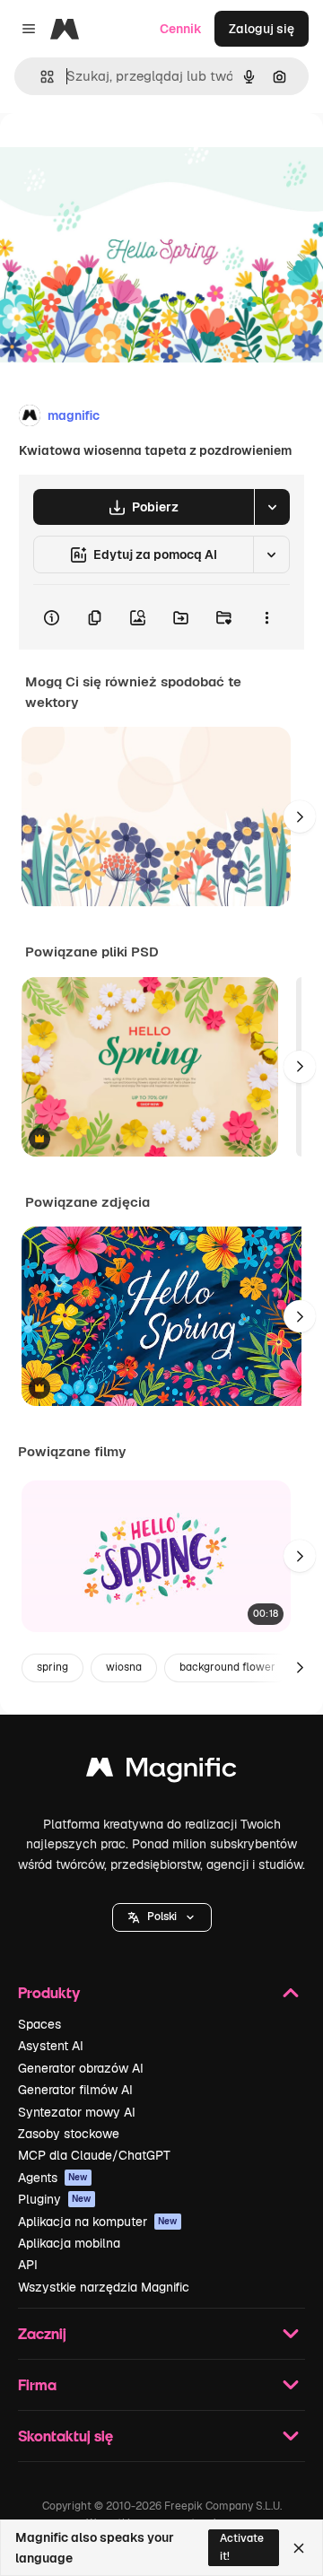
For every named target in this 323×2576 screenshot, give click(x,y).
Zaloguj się (262, 29)
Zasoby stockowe (69, 2134)
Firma (37, 2384)
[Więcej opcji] (266, 617)
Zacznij (42, 2333)
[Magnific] (161, 1772)
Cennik (181, 29)
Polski (162, 1917)
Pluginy (55, 2199)
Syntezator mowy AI (77, 2112)
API (28, 2265)
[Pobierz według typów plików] (272, 507)
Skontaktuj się (65, 2436)
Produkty (49, 1992)
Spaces (39, 2024)
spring (52, 1667)
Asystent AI (51, 2046)
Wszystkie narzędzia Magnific (104, 2287)
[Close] (299, 2548)
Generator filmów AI (75, 2090)
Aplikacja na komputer (98, 2222)
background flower (227, 1667)
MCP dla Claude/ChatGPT (94, 2155)
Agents (53, 2178)
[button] (162, 1917)
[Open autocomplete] (40, 77)
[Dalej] (300, 816)
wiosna (124, 1667)
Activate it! (242, 2547)
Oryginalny (124, 154)
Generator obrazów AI (81, 2068)
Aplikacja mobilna (69, 2243)
